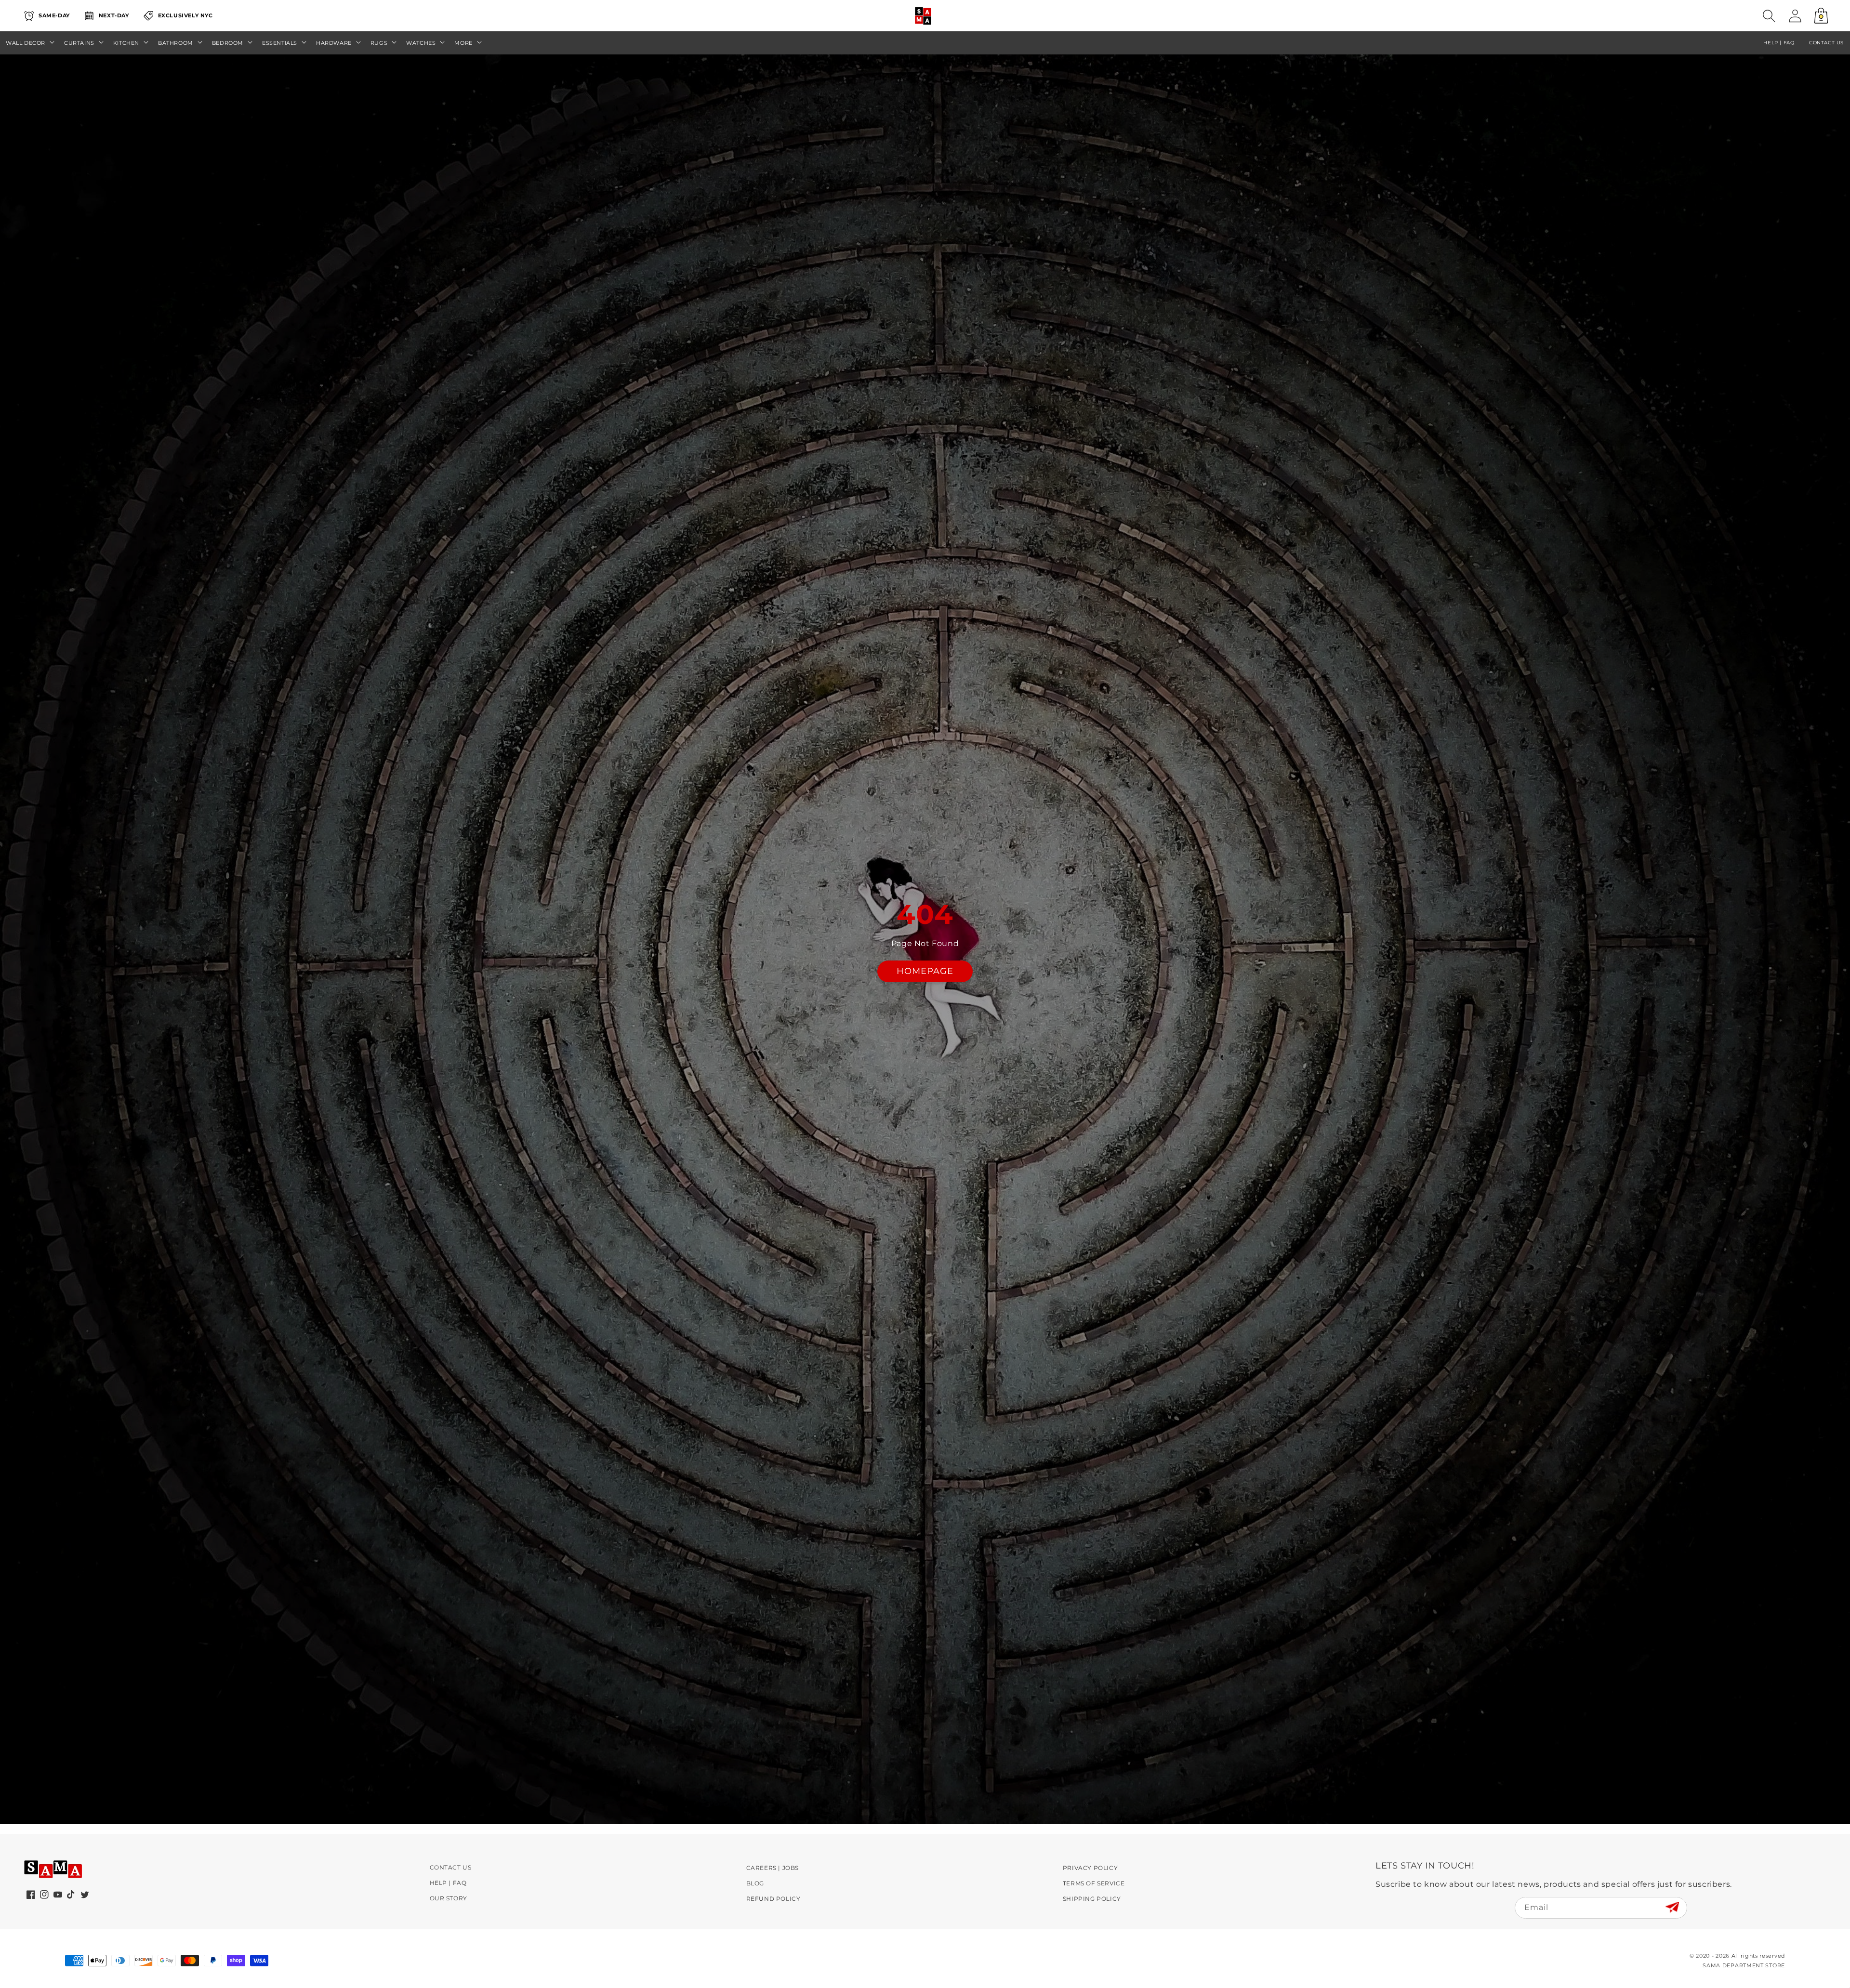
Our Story (449, 1898)
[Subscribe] (1672, 1907)
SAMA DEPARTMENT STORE (1744, 1965)
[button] (1769, 16)
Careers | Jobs (773, 1868)
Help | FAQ (448, 1883)
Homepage (925, 971)
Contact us (1826, 43)
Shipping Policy (1092, 1899)
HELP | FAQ (1779, 43)
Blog (755, 1883)
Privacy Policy (1090, 1868)
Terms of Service (1094, 1883)
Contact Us (451, 1867)
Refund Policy (773, 1899)
